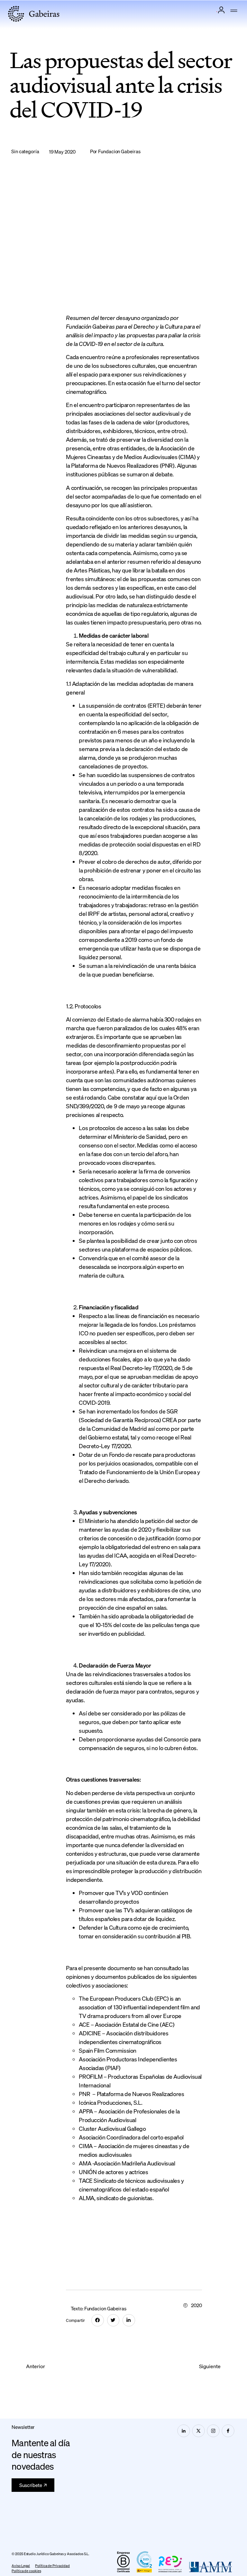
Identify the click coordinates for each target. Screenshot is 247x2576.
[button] (234, 11)
